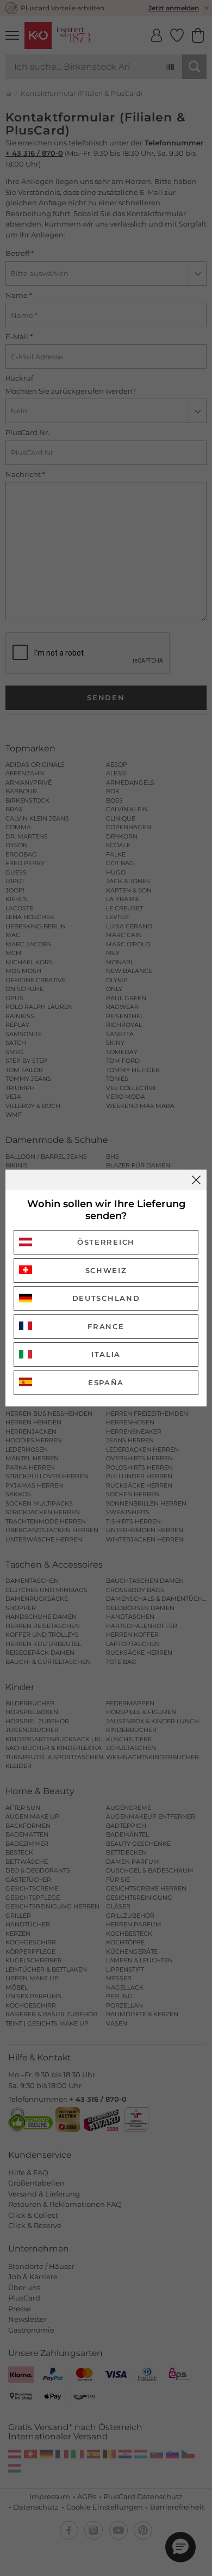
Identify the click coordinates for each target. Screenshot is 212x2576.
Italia (106, 1354)
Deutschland (106, 1298)
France (106, 1326)
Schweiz (106, 1270)
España (106, 1382)
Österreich (106, 1242)
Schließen (196, 1180)
